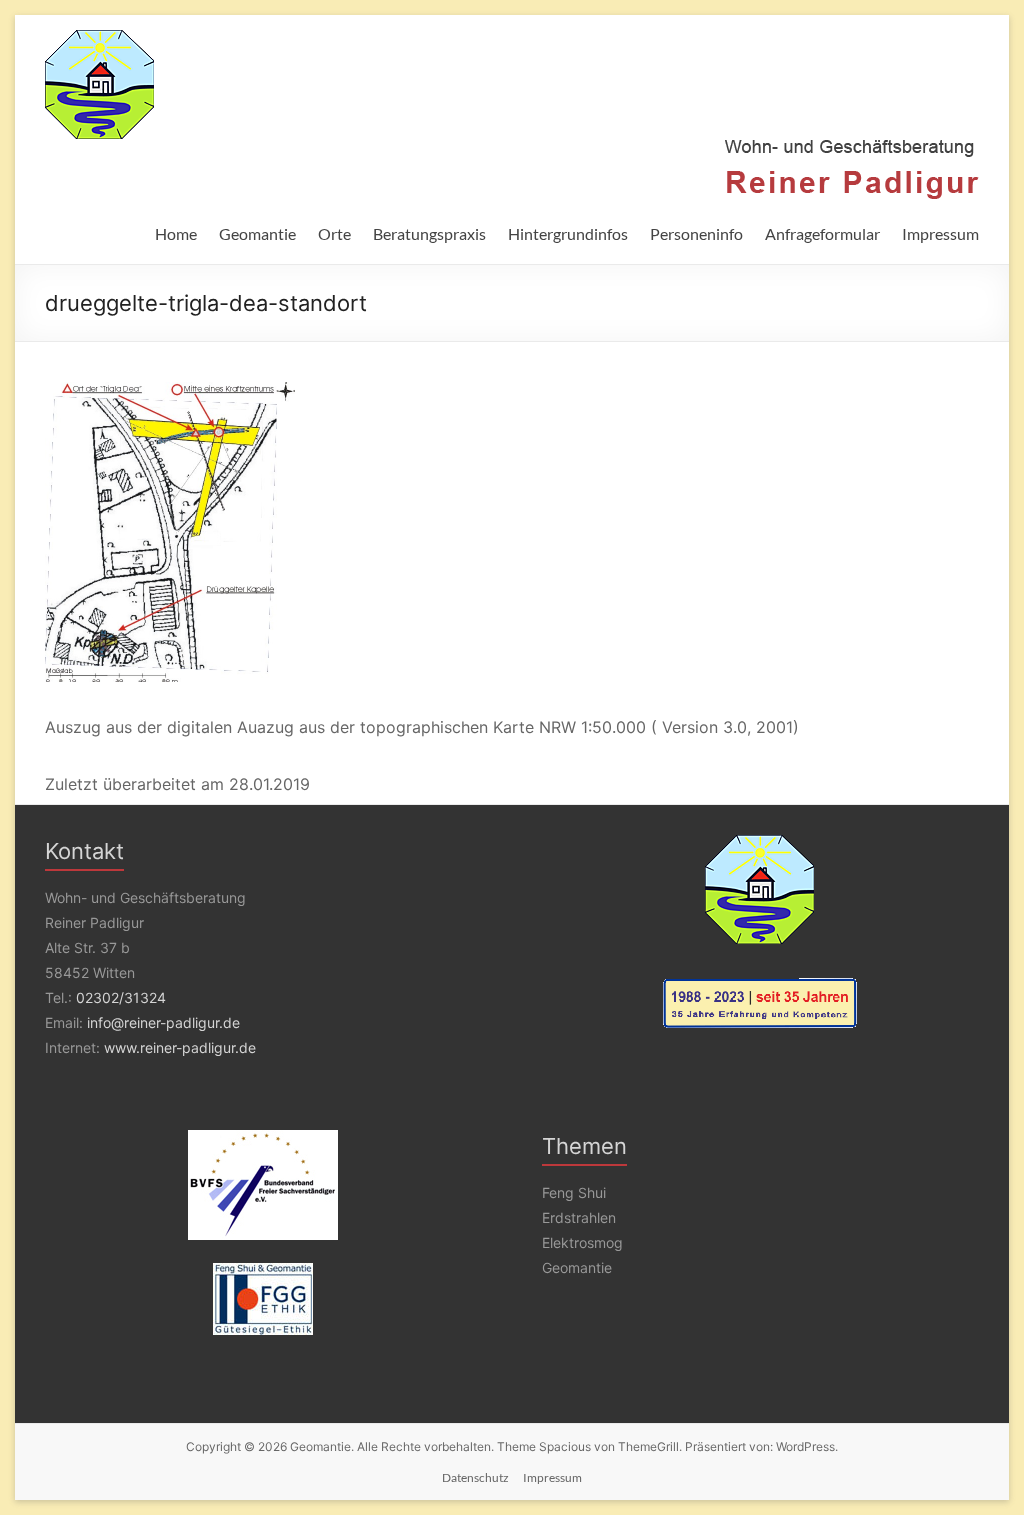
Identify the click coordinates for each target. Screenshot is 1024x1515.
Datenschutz (475, 1477)
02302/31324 (121, 997)
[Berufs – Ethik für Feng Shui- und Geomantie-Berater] (263, 1299)
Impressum (940, 233)
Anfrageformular (822, 233)
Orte (334, 233)
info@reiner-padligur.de (163, 1022)
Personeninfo (696, 233)
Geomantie (257, 233)
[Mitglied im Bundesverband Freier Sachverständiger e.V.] (263, 1185)
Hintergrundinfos (568, 233)
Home (176, 233)
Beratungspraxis (429, 233)
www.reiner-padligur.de (180, 1047)
